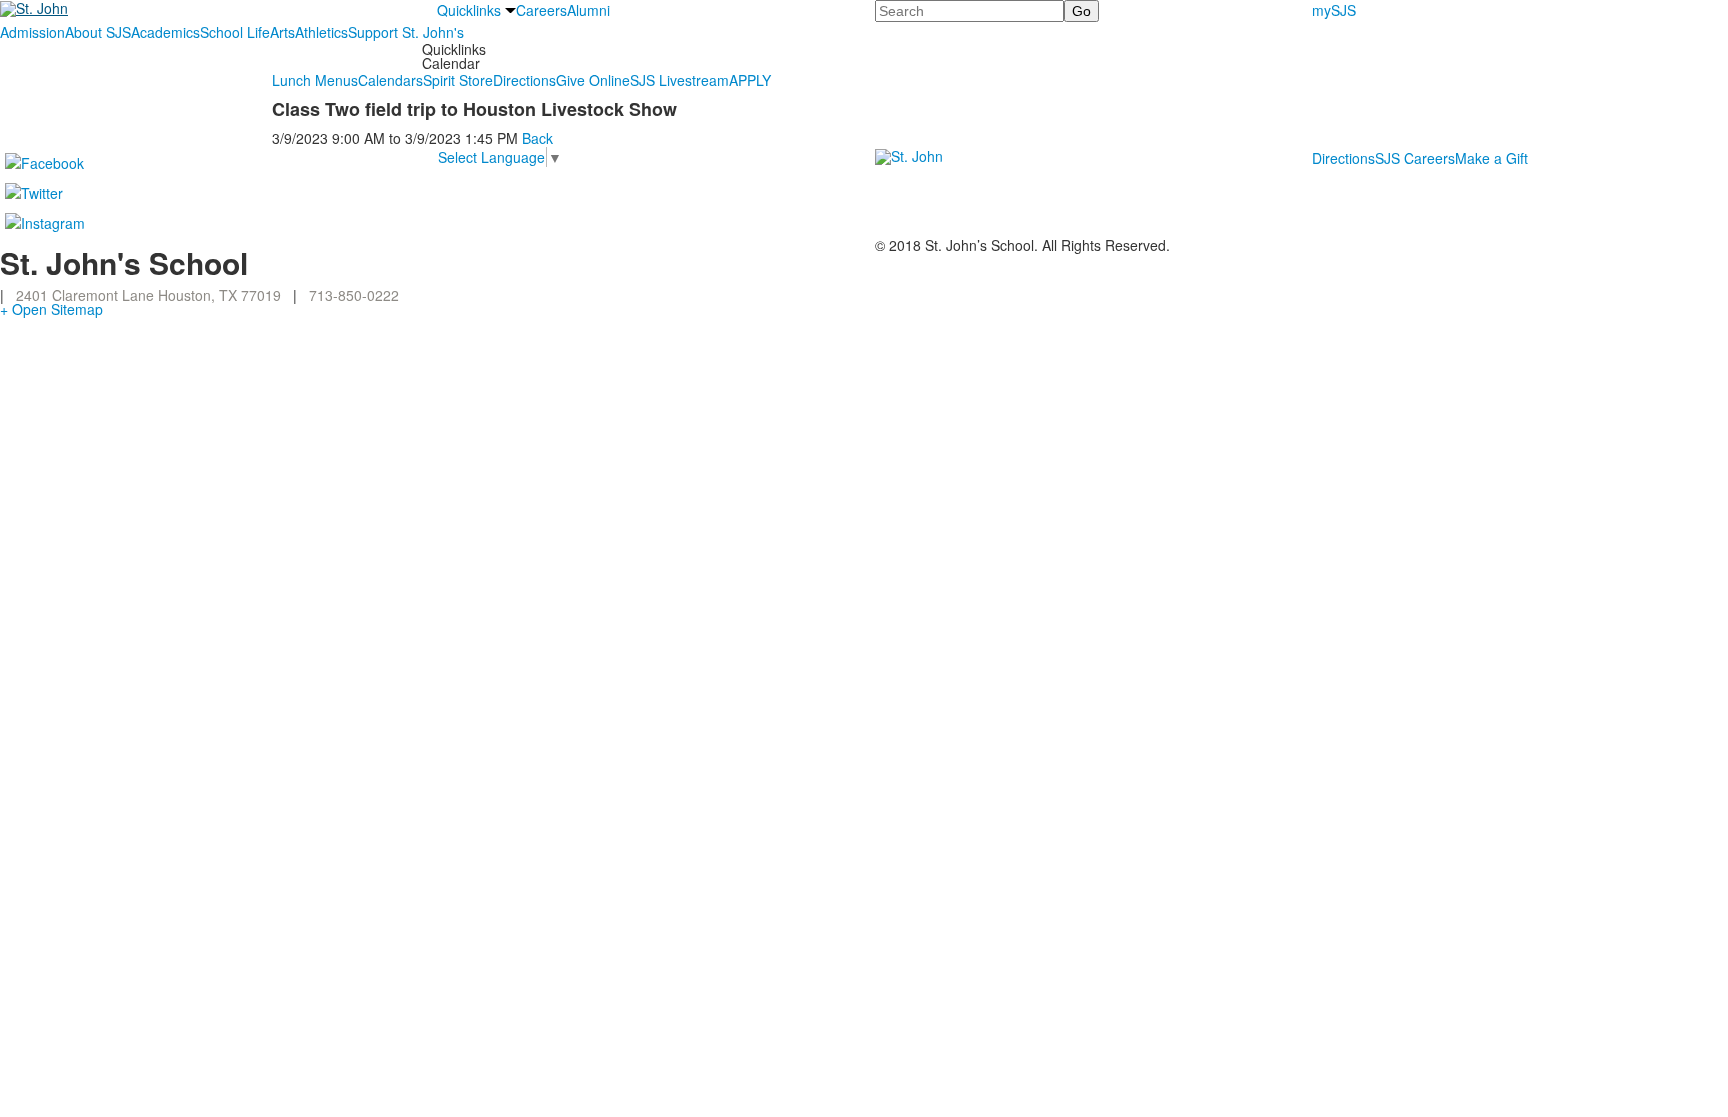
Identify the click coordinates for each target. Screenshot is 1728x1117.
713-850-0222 (354, 295)
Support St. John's (406, 32)
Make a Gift (1491, 158)
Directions (524, 80)
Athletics (321, 32)
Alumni (588, 10)
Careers (541, 10)
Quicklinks (469, 10)
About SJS (98, 32)
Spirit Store (458, 80)
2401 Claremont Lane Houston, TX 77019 (148, 295)
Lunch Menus (315, 80)
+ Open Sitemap (51, 309)
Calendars (390, 80)
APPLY (750, 80)
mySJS (1334, 10)
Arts (282, 32)
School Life (235, 32)
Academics (165, 32)
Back (537, 138)
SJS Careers (1415, 158)
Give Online (593, 80)
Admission (32, 32)
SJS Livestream (679, 80)
